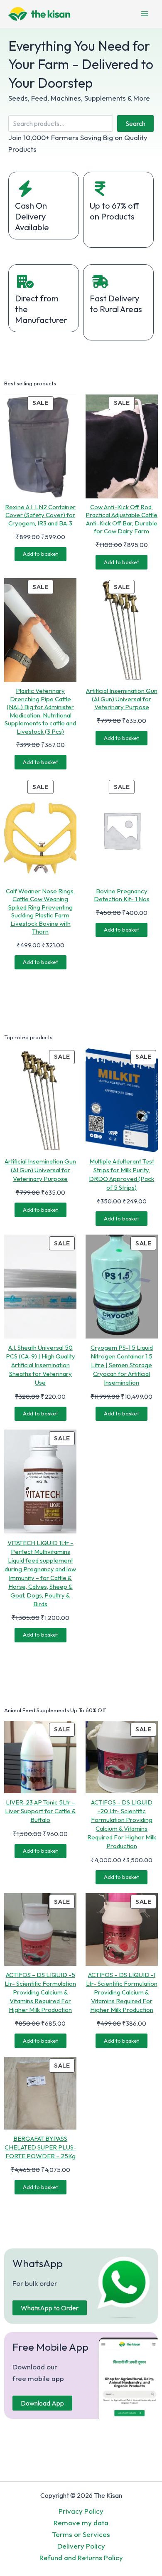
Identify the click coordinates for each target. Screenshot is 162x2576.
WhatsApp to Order (50, 2308)
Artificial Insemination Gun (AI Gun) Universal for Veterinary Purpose (122, 699)
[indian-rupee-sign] (100, 189)
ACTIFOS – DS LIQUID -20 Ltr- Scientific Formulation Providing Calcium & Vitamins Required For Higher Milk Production (122, 1824)
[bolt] (25, 189)
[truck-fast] (100, 281)
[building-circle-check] (25, 281)
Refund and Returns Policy (81, 2558)
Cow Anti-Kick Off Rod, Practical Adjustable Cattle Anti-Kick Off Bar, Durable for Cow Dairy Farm (121, 519)
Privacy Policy (81, 2511)
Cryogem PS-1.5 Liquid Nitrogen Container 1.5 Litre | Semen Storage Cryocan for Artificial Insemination (122, 1365)
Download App (42, 2403)
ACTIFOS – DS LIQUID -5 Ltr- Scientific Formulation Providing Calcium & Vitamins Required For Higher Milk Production (40, 1992)
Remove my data (81, 2523)
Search (135, 123)
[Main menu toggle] (145, 14)
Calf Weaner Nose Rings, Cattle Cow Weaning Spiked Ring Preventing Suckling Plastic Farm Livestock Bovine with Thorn (40, 911)
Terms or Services (81, 2534)
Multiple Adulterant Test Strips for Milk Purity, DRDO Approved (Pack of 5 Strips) (121, 1174)
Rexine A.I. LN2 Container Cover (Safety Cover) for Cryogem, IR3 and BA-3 (40, 515)
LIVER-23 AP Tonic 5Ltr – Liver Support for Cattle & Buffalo (40, 1811)
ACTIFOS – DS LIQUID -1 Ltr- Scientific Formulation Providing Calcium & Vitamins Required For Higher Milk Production (122, 1992)
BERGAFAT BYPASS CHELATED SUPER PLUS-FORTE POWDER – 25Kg (40, 2147)
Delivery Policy (81, 2546)
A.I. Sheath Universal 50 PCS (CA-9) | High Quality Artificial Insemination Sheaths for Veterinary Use (40, 1365)
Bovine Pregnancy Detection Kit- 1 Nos (122, 895)
